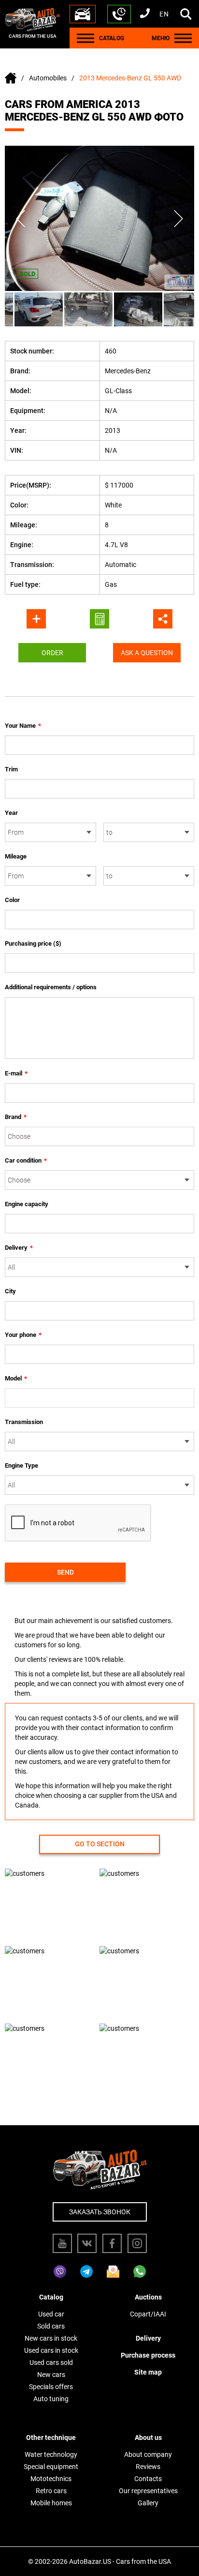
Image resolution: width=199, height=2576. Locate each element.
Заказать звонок (100, 2212)
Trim (11, 769)
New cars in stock (51, 2338)
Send (65, 1572)
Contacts (148, 2479)
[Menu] (85, 38)
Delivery (19, 1248)
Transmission (24, 1422)
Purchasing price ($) (33, 943)
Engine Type (21, 1465)
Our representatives (148, 2491)
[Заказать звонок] (119, 14)
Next (178, 218)
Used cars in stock (51, 2350)
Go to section (100, 1844)
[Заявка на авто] (83, 14)
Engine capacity (27, 1204)
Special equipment (51, 2467)
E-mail (16, 1073)
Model (16, 1378)
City (10, 1291)
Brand (16, 1117)
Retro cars (51, 2491)
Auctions (148, 2297)
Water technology (51, 2454)
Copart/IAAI (148, 2314)
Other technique (51, 2438)
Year (11, 813)
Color (12, 900)
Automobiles (48, 78)
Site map (148, 2372)
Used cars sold (51, 2362)
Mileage (16, 856)
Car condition (26, 1160)
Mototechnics (51, 2479)
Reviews (148, 2467)
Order (52, 653)
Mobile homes (51, 2503)
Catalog (51, 2297)
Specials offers (51, 2387)
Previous (21, 218)
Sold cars (51, 2326)
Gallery (148, 2503)
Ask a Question (147, 653)
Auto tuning (51, 2399)
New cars (51, 2375)
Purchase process (148, 2355)
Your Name (23, 726)
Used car (51, 2314)
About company (148, 2454)
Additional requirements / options (51, 987)
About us (148, 2438)
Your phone (23, 1335)
